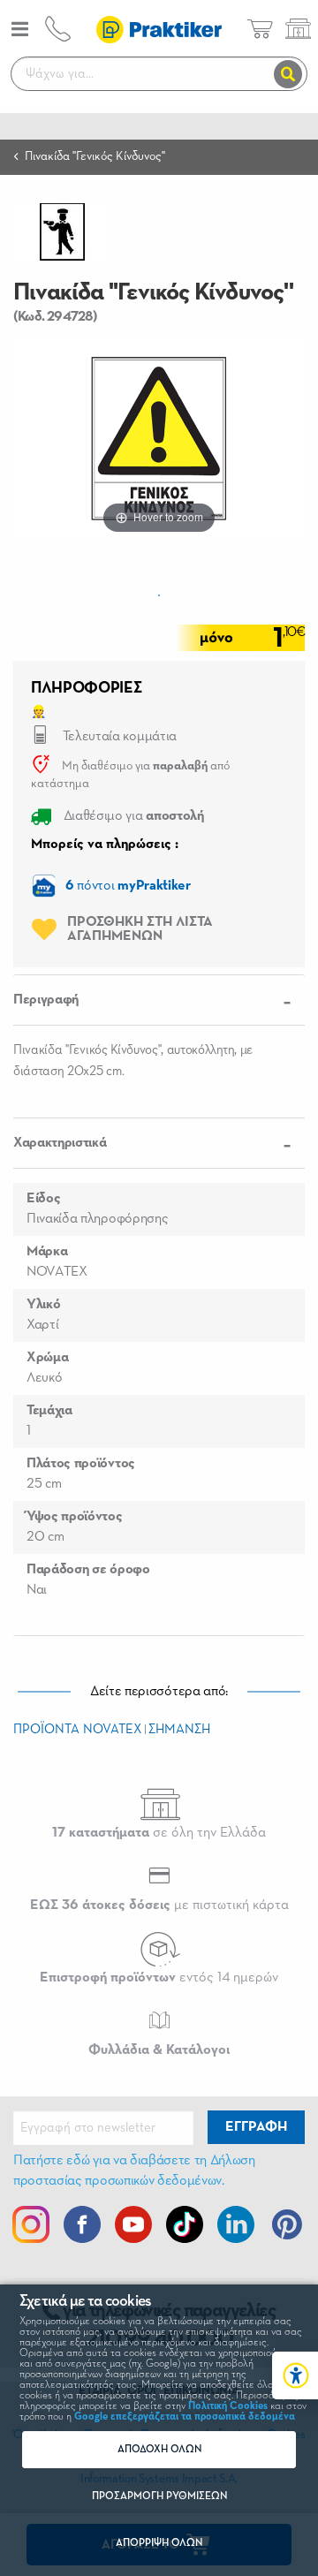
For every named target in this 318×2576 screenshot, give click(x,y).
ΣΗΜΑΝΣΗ (179, 1729)
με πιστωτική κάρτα (159, 1905)
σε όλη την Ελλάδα (159, 1833)
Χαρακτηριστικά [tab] (60, 1143)
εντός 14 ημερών (159, 1978)
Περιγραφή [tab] (46, 1000)
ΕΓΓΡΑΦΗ (256, 2127)
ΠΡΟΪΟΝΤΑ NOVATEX (78, 1729)
